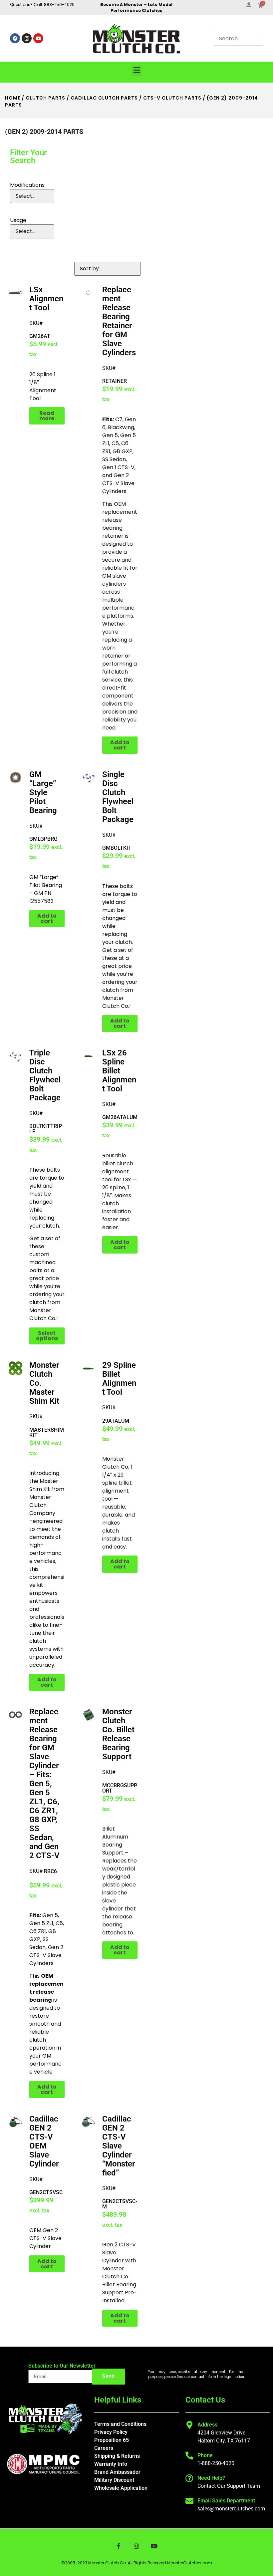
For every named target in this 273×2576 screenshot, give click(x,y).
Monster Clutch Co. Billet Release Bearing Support (118, 1734)
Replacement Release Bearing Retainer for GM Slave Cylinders (119, 321)
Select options (47, 1336)
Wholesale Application (121, 2488)
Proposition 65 (112, 2440)
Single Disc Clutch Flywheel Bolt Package (118, 797)
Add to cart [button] (120, 745)
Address (207, 2425)
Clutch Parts (45, 98)
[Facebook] (15, 38)
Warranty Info (111, 2464)
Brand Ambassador (117, 2472)
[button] (136, 70)
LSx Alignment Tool (46, 299)
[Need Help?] (189, 2478)
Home (13, 98)
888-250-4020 (59, 4)
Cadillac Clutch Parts (104, 98)
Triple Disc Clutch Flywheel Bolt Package (45, 1075)
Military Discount (114, 2480)
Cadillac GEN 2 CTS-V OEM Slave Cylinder (44, 2141)
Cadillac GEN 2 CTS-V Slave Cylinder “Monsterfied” (119, 2146)
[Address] (189, 2425)
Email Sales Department (226, 2501)
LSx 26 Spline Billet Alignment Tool (119, 1071)
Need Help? (211, 2478)
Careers (104, 2448)
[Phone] (189, 2455)
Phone (205, 2455)
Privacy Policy (111, 2432)
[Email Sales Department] (189, 2501)
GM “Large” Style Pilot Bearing (43, 792)
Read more (47, 416)
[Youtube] (38, 38)
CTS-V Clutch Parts (172, 98)
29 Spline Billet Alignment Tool (119, 1379)
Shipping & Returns (117, 2456)
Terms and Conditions (120, 2424)
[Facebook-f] (119, 2546)
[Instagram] (27, 38)
